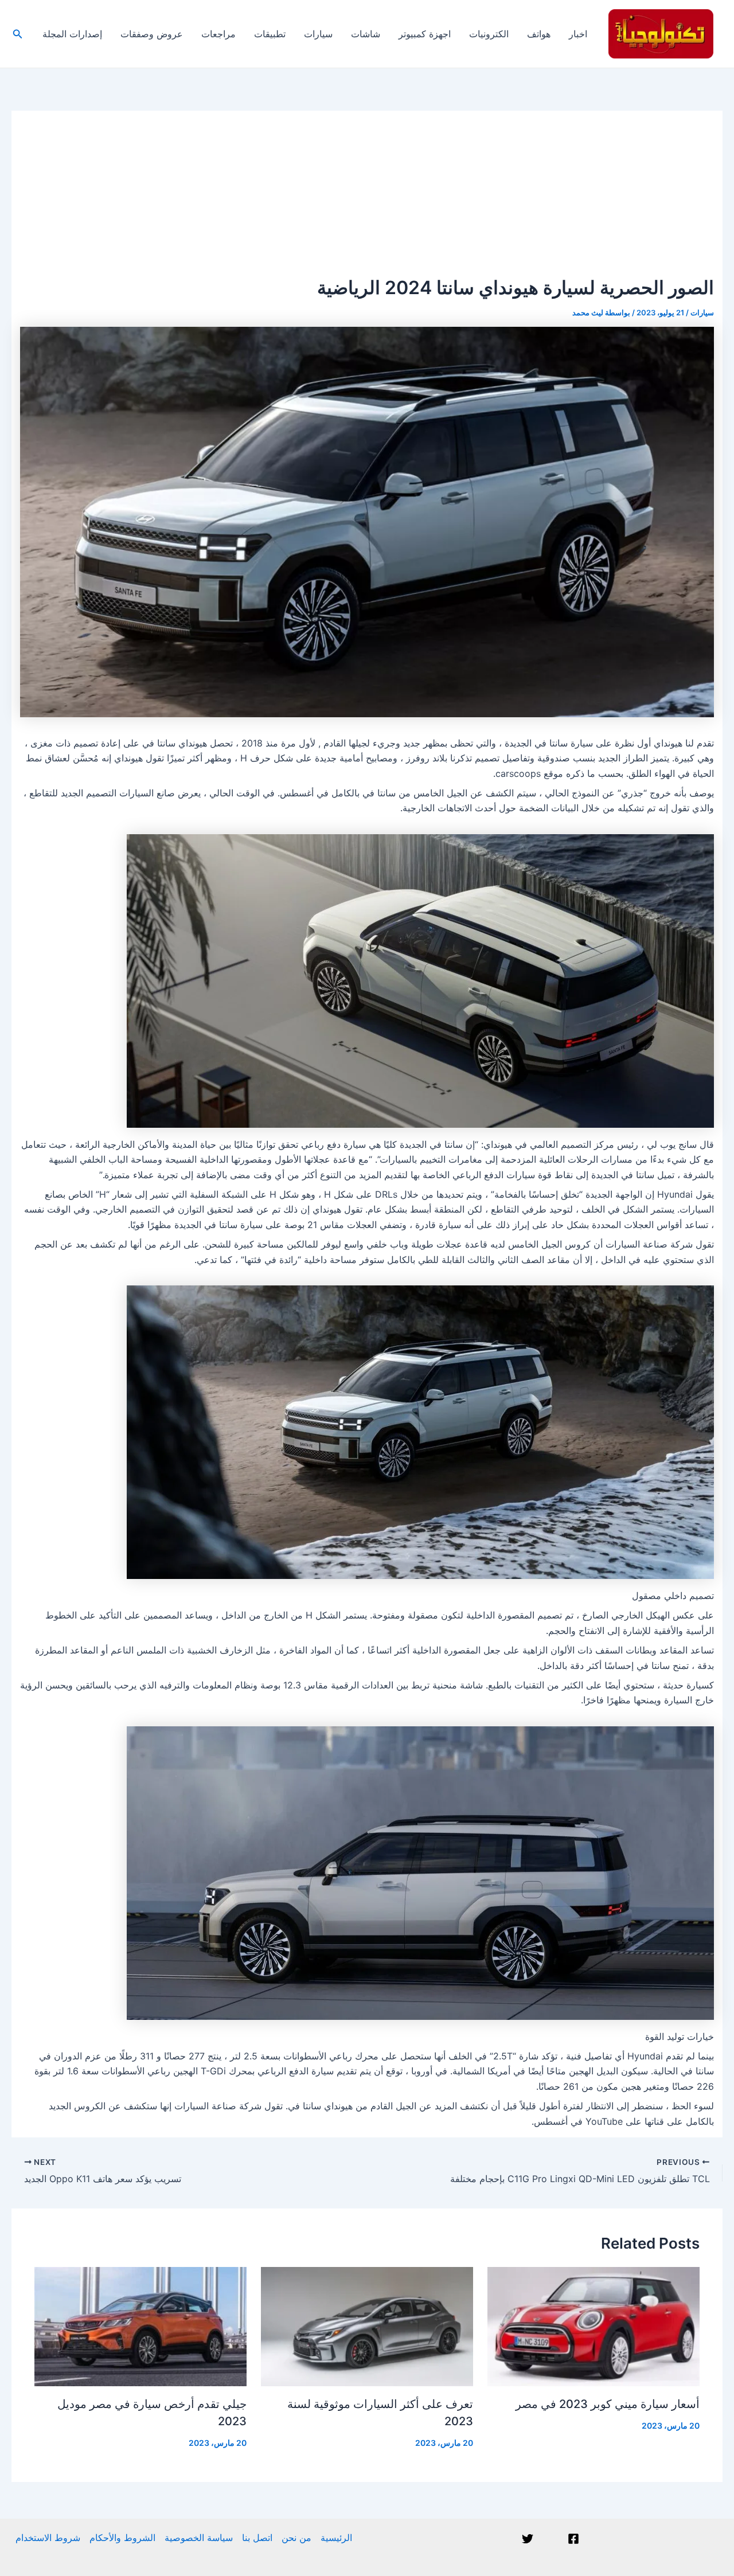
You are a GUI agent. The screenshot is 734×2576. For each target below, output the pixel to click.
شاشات (366, 34)
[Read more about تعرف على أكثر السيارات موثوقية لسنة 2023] (367, 2325)
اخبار (578, 34)
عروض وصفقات (152, 34)
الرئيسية (336, 2538)
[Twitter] (528, 2539)
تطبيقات (270, 34)
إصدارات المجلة (72, 34)
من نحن (296, 2538)
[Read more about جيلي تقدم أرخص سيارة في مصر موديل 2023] (140, 2325)
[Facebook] (573, 2539)
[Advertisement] (367, 191)
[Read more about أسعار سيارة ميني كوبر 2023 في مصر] (594, 2325)
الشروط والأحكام (122, 2538)
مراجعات (218, 34)
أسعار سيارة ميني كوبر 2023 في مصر (608, 2404)
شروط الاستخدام (48, 2538)
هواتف (539, 34)
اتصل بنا (257, 2538)
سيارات (318, 34)
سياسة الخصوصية (199, 2538)
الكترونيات (489, 34)
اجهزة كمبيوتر (425, 34)
